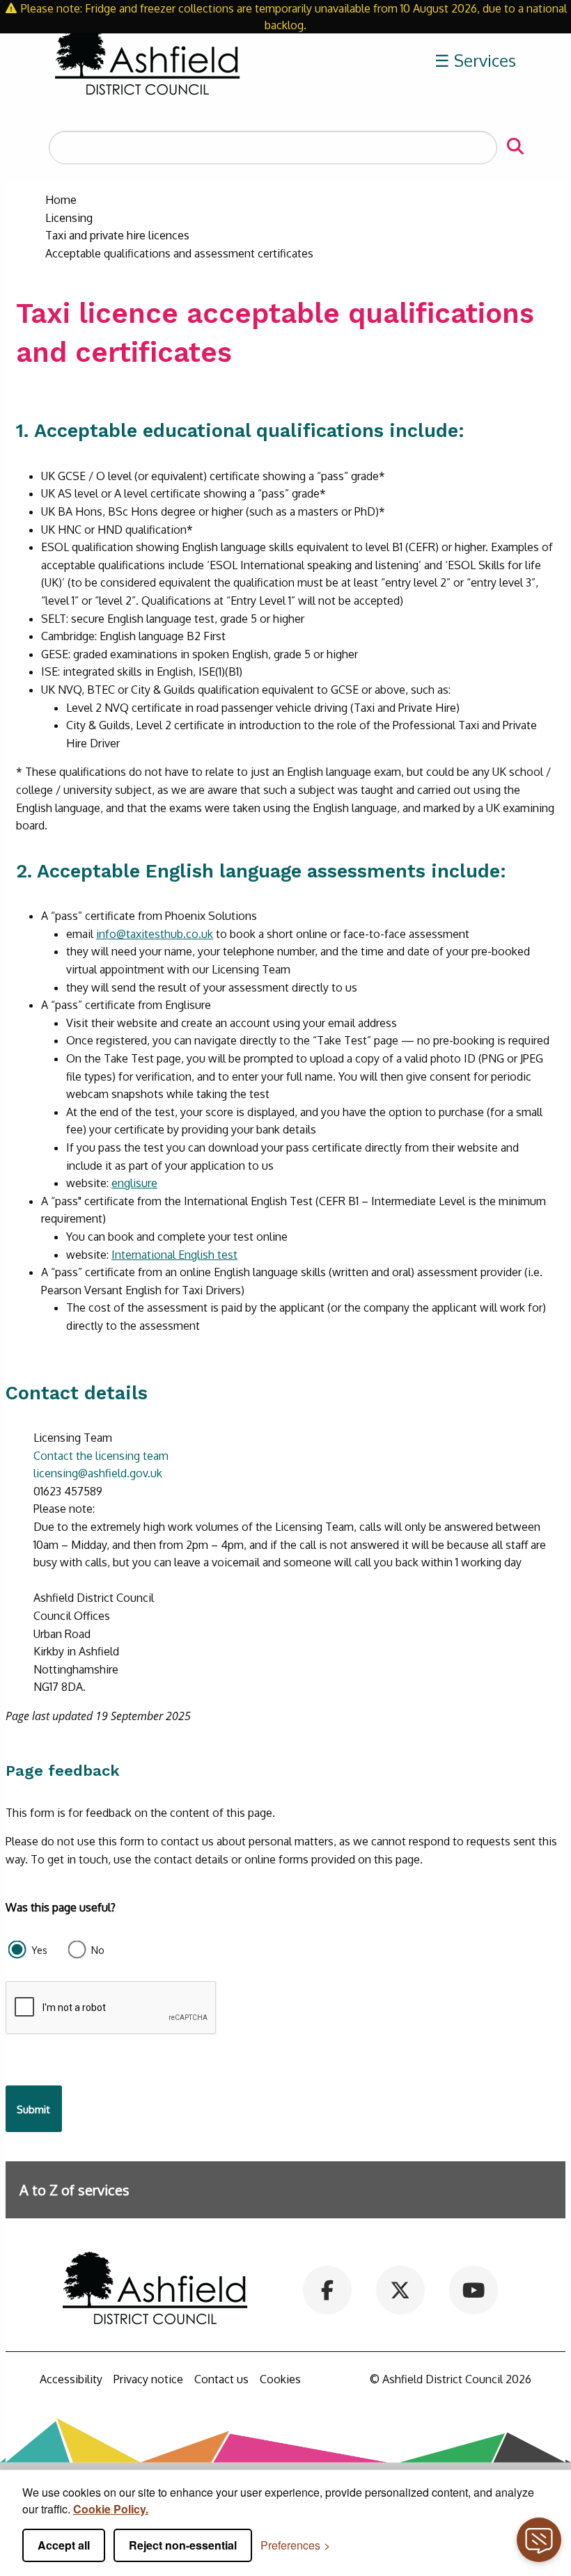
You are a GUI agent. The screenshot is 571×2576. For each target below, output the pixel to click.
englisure (134, 1183)
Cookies (280, 2379)
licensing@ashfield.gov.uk (98, 1473)
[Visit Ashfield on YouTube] (473, 2289)
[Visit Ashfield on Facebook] (328, 2289)
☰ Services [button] (475, 60)
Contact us (221, 2379)
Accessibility (71, 2379)
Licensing (69, 218)
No (98, 1950)
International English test (174, 1255)
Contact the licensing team (101, 1456)
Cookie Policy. (111, 2509)
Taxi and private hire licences (117, 235)
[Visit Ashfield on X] (400, 2289)
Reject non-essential (183, 2545)
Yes (39, 1950)
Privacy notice (148, 2379)
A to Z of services (75, 2190)
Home (61, 200)
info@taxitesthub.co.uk (155, 934)
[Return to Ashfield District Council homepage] (148, 61)
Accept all (64, 2545)
